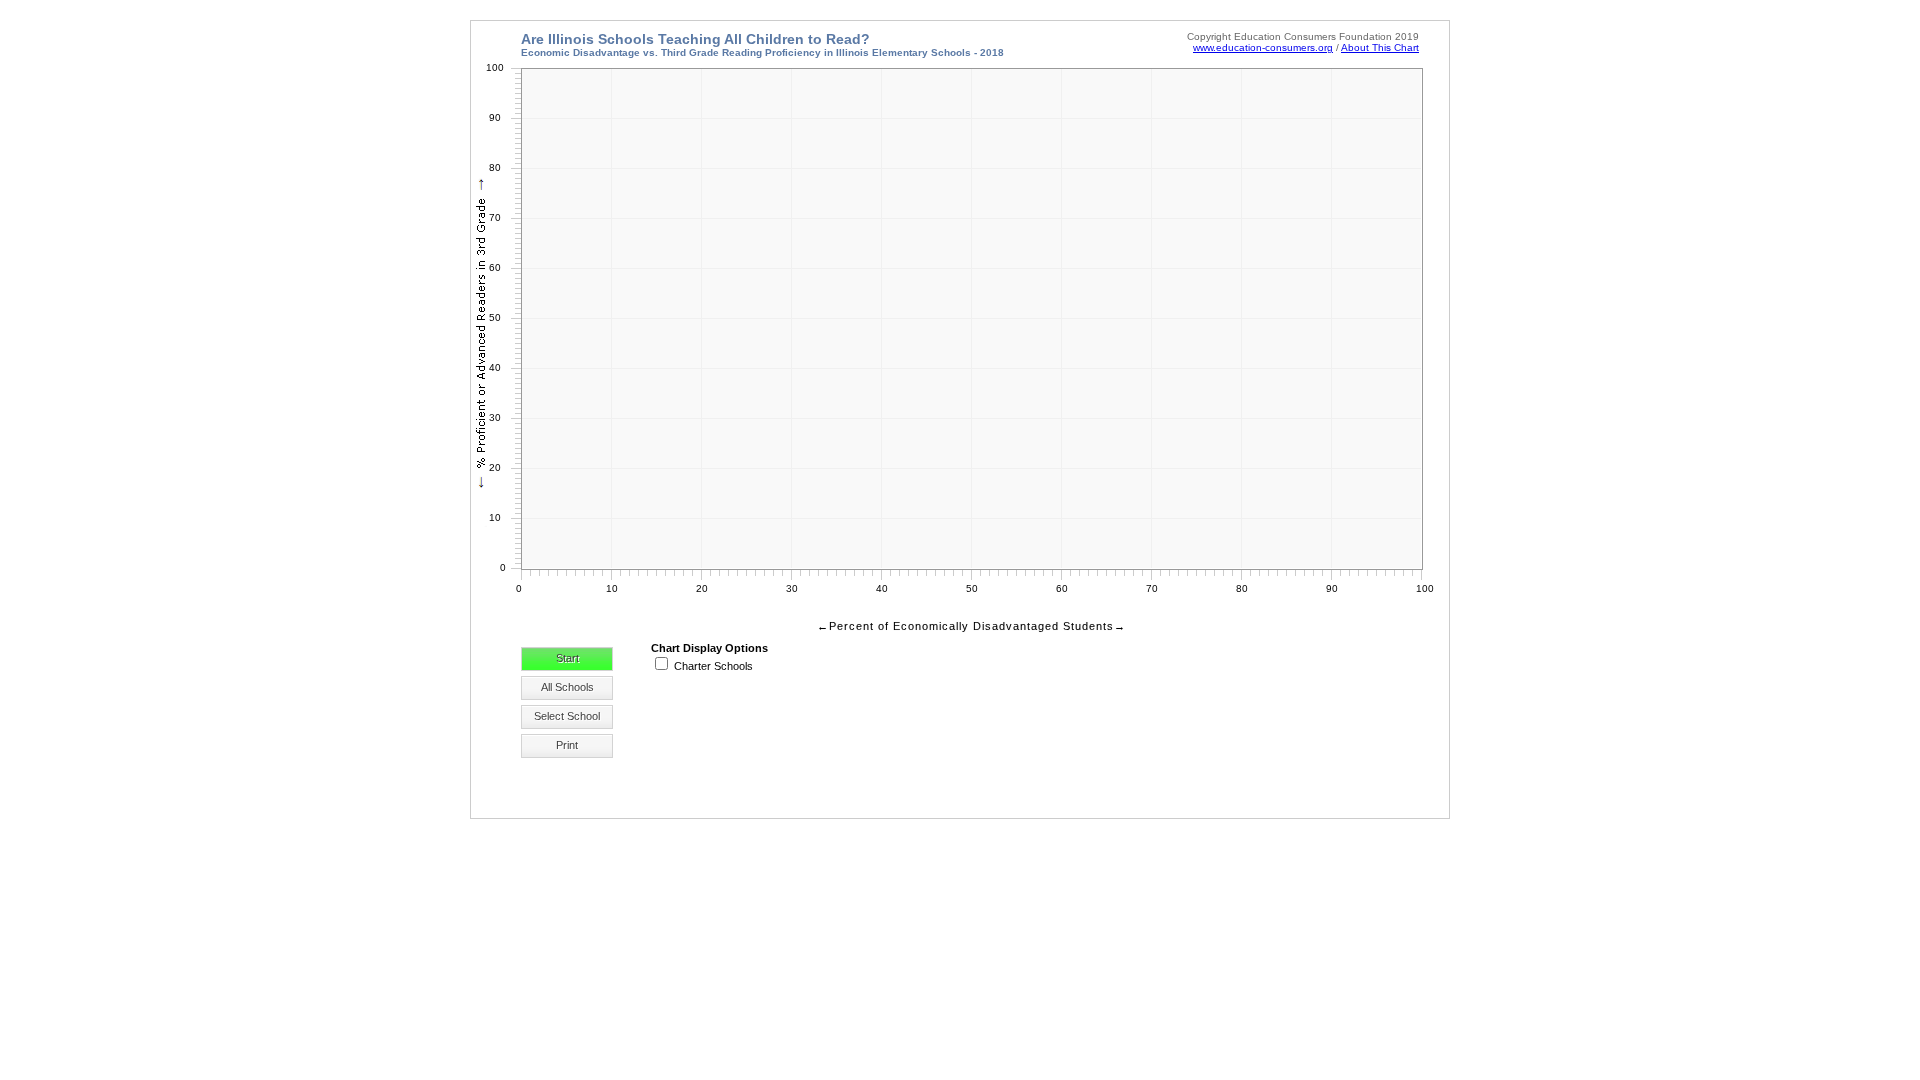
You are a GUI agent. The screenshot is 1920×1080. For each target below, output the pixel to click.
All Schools (567, 687)
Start (567, 658)
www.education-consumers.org (1263, 47)
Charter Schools (713, 666)
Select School (567, 716)
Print (567, 745)
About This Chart (1380, 47)
